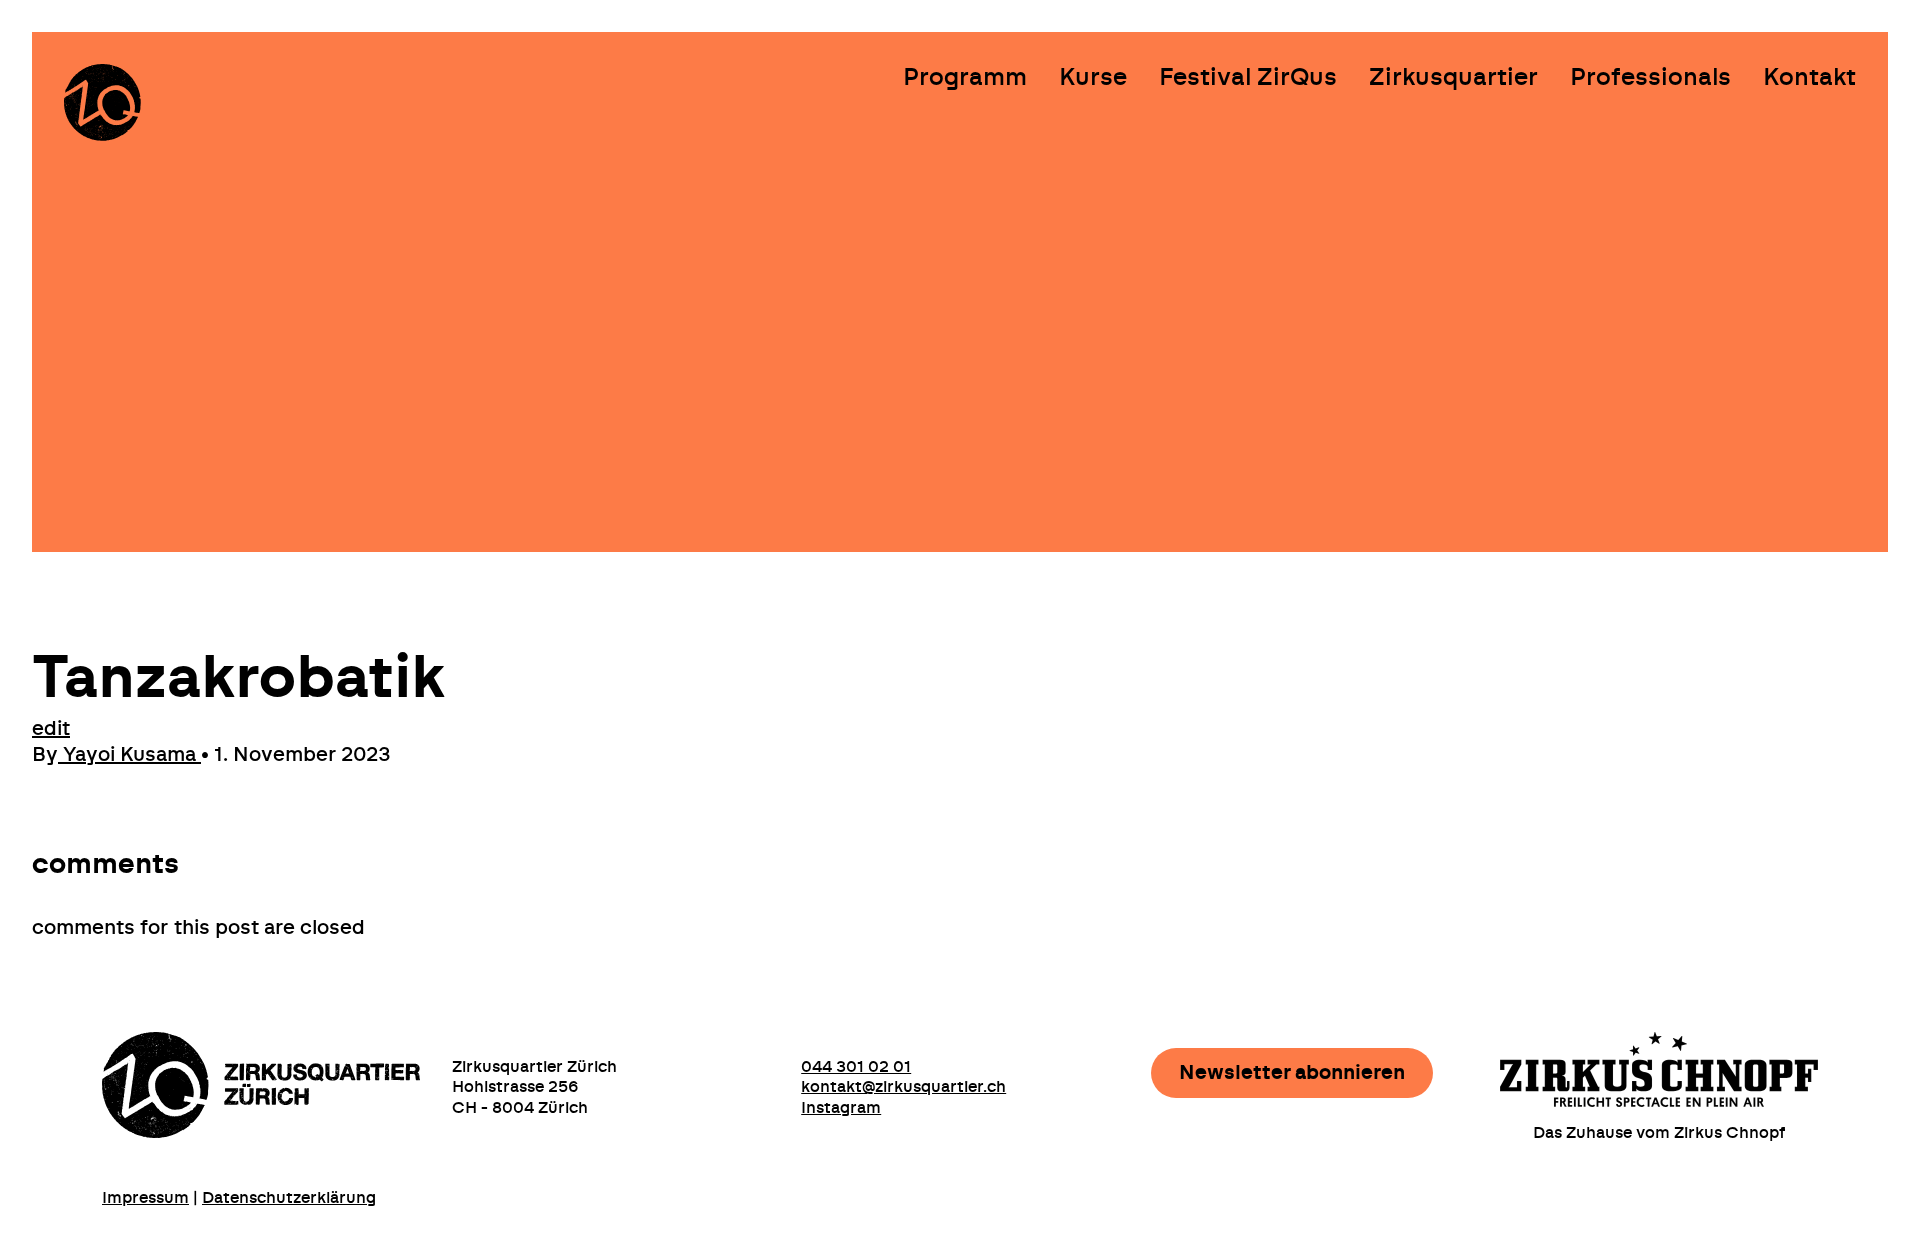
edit (51, 729)
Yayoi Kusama (129, 755)
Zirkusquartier (1453, 78)
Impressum (145, 1198)
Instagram (841, 1108)
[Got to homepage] (102, 102)
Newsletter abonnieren (1292, 1073)
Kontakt (1809, 78)
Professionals (1650, 78)
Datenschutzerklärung (289, 1198)
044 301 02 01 (856, 1067)
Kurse (1093, 78)
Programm (965, 78)
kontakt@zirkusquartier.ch (903, 1087)
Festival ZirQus (1248, 78)
